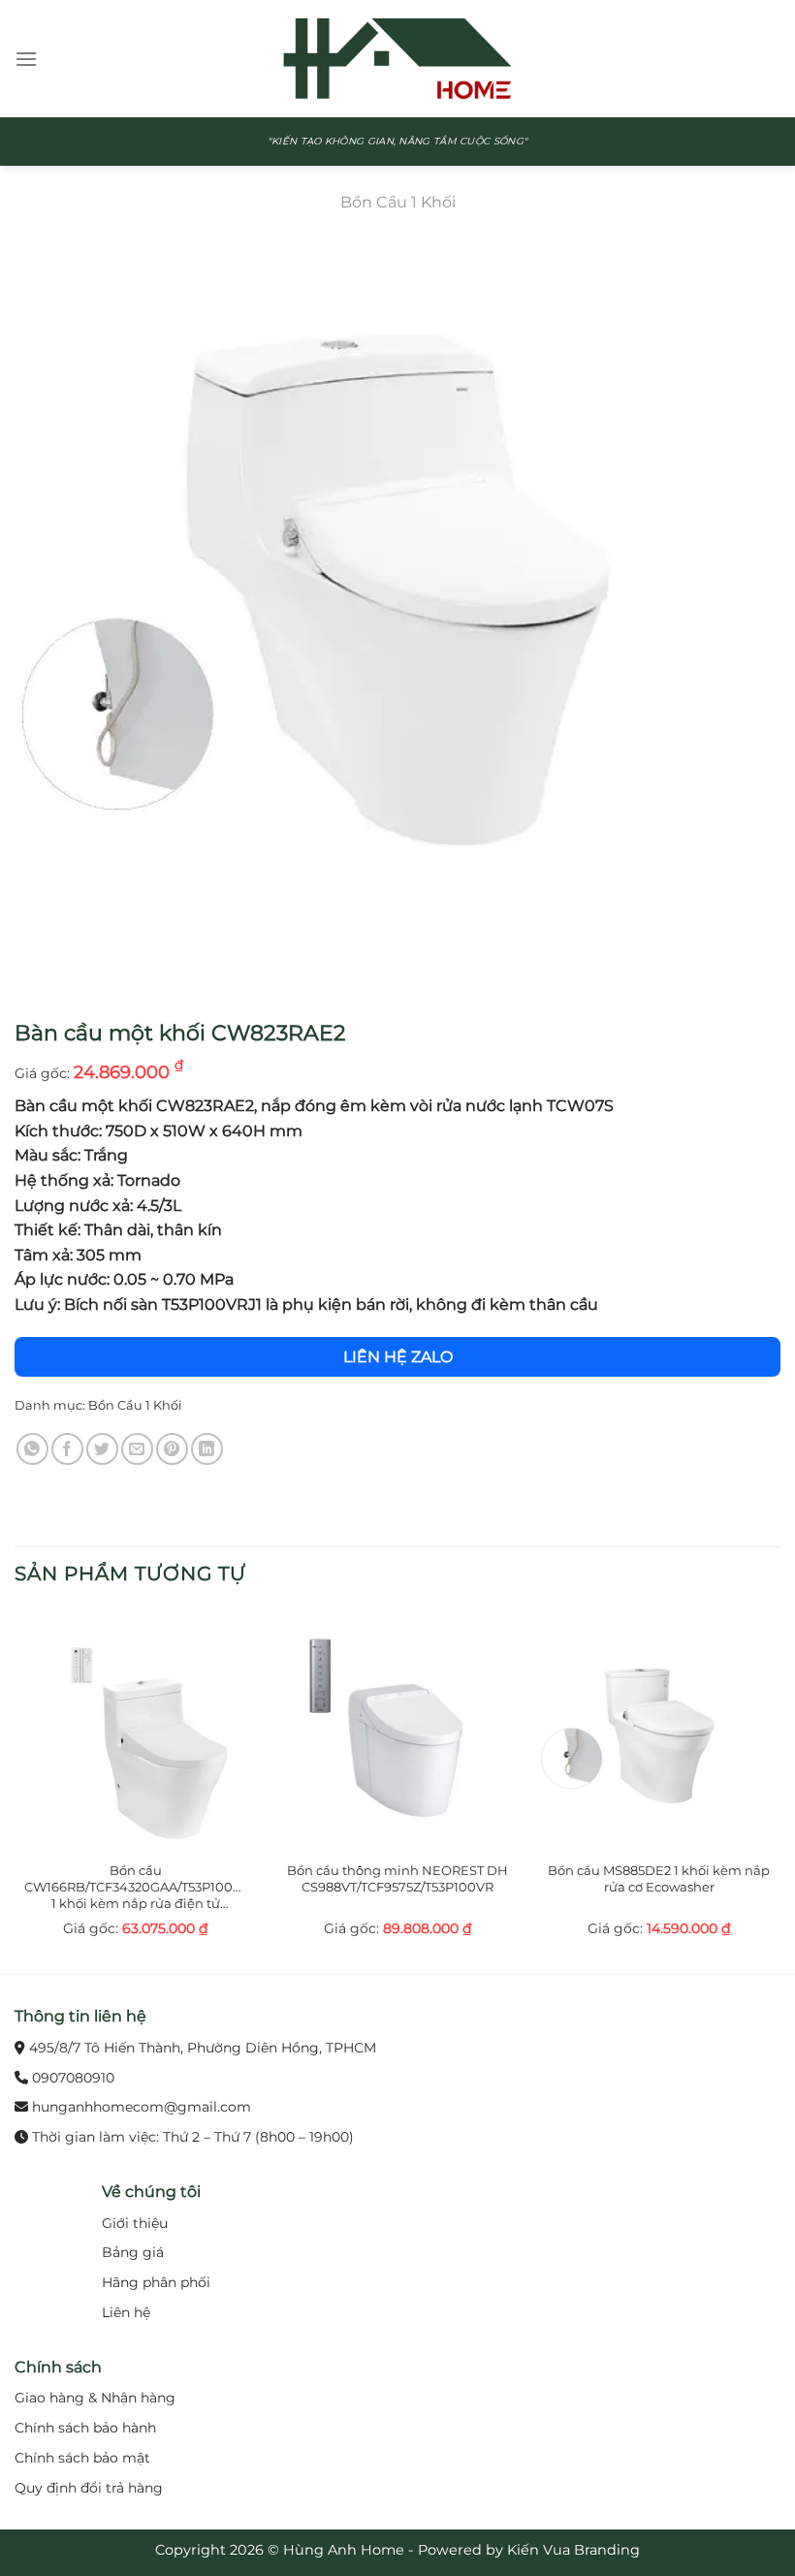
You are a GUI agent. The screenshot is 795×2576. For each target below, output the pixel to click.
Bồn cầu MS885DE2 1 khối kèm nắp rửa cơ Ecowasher (659, 1878)
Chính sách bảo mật (82, 2458)
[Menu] (26, 59)
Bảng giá (133, 2252)
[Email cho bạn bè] (137, 1449)
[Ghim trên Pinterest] (172, 1449)
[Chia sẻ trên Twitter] (102, 1449)
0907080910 (73, 2078)
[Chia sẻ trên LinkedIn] (207, 1449)
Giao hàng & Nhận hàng (95, 2398)
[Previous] (16, 1790)
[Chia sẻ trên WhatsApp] (32, 1449)
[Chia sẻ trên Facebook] (67, 1449)
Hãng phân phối (156, 2282)
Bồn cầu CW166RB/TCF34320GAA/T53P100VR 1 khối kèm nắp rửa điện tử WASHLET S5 (136, 1887)
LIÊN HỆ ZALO (398, 1357)
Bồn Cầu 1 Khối (398, 202)
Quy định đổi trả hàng (89, 2488)
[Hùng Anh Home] (397, 59)
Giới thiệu (135, 2223)
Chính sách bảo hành (85, 2428)
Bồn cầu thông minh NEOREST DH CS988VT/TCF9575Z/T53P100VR (397, 1878)
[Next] (779, 1790)
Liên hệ (126, 2312)
